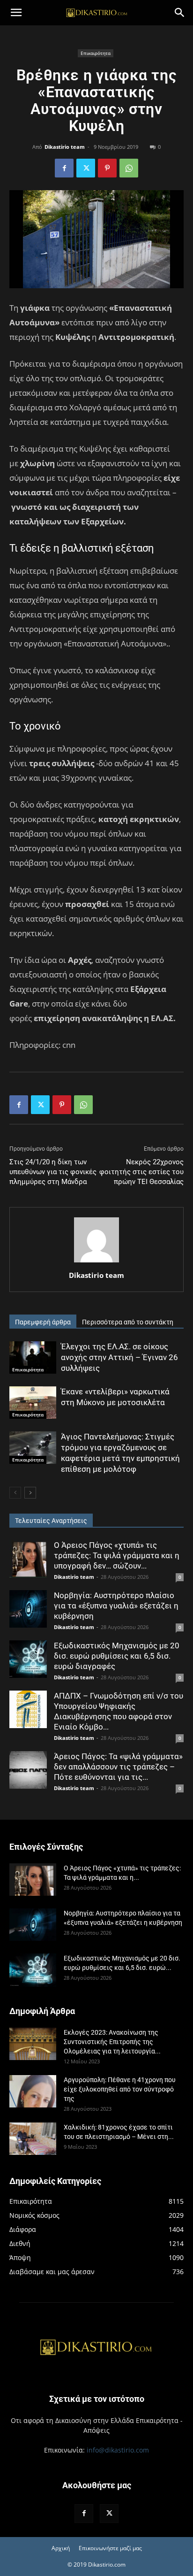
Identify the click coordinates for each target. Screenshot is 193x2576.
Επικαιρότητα (96, 53)
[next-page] (30, 1493)
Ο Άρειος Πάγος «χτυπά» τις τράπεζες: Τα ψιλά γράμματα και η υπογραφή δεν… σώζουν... (117, 1555)
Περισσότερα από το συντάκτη (128, 1322)
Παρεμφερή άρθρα (43, 1322)
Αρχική (61, 2548)
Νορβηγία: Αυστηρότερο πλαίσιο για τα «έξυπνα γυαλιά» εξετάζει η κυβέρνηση (116, 1606)
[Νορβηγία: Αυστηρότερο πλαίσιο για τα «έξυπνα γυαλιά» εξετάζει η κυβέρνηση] (28, 1609)
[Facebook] (64, 168)
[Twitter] (86, 168)
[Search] (180, 13)
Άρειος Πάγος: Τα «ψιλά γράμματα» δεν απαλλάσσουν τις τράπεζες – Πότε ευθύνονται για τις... (118, 1767)
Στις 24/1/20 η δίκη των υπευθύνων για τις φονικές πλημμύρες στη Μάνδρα (53, 1172)
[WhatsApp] (129, 168)
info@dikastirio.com (118, 2450)
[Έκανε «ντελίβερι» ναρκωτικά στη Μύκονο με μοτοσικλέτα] (33, 1403)
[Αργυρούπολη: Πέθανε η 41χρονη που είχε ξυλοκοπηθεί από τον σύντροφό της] (33, 2091)
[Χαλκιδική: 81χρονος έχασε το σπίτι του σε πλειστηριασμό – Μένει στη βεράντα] (33, 2139)
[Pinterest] (107, 168)
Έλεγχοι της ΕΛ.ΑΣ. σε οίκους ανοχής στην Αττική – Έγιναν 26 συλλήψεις (119, 1357)
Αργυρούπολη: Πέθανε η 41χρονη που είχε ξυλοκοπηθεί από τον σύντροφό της (120, 2089)
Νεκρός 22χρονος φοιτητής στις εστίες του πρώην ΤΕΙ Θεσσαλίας (141, 1172)
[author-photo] (96, 1262)
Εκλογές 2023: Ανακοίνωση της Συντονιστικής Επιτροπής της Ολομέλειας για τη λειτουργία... (112, 2042)
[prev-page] (15, 1493)
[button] (16, 13)
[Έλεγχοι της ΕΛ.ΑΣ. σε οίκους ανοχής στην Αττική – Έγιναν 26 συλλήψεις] (33, 1357)
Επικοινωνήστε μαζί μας (110, 2548)
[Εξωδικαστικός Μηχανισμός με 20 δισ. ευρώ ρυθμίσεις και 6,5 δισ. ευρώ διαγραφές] (28, 1659)
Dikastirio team (65, 147)
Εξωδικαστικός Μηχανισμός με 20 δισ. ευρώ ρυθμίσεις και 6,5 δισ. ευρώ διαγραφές (117, 1656)
